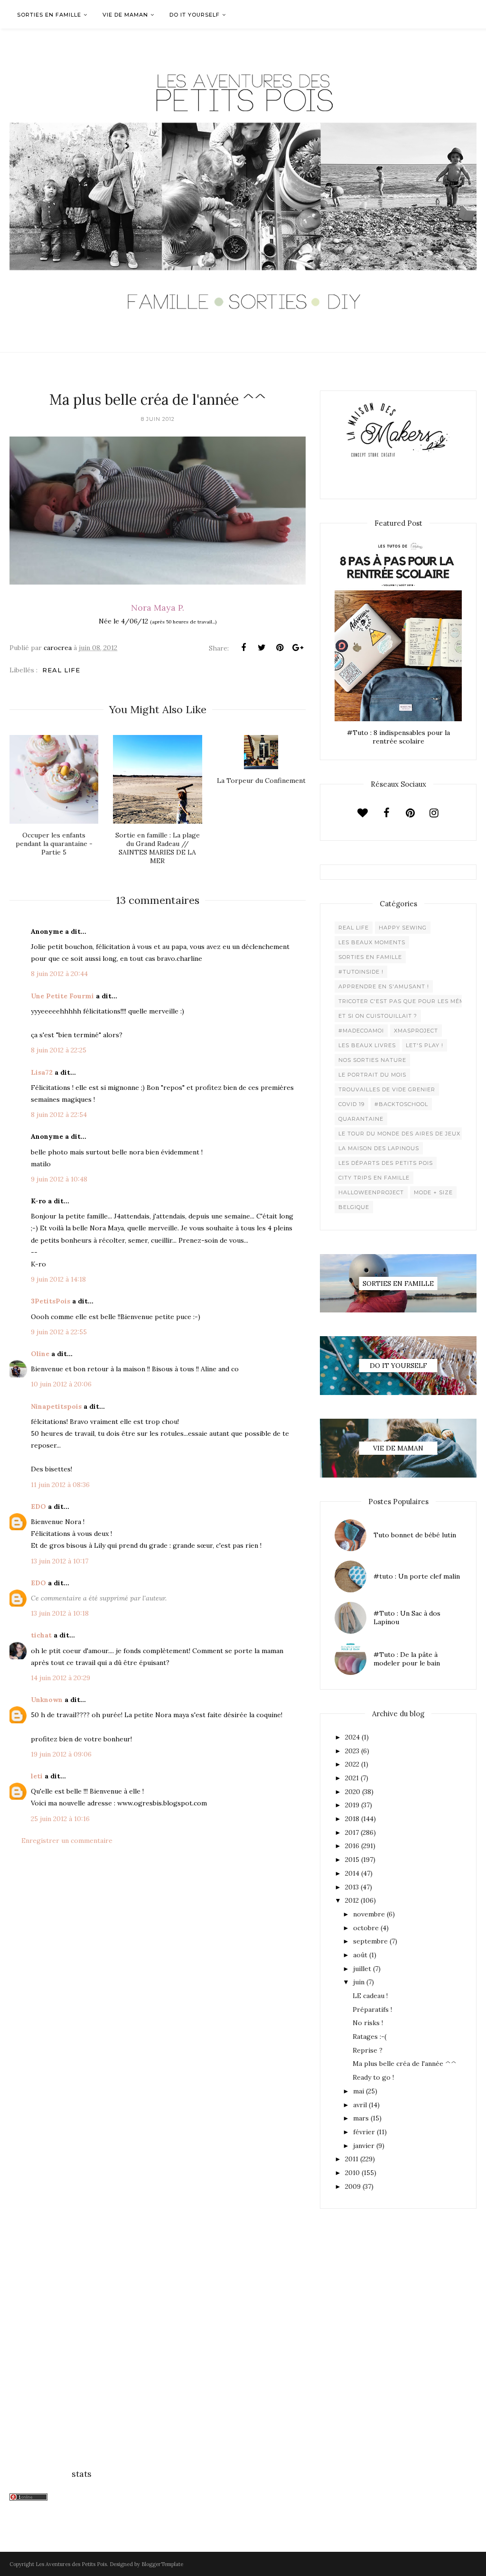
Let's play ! (425, 1045)
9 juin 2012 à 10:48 (59, 1179)
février (364, 2132)
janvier (364, 2146)
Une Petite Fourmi (62, 996)
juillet (362, 1969)
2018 (352, 1819)
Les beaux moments (372, 942)
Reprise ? (368, 2050)
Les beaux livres (367, 1045)
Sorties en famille (370, 957)
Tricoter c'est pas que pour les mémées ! (409, 1001)
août (360, 1955)
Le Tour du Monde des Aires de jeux (399, 1134)
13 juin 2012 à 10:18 (60, 1613)
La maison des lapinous (379, 1148)
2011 (352, 2159)
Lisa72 (42, 1072)
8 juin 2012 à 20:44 (59, 974)
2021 (352, 1778)
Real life (61, 670)
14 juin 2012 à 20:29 (61, 1678)
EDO (38, 1507)
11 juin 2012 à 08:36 (60, 1485)
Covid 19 (351, 1104)
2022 (352, 1764)
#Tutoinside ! (361, 972)
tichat (41, 1635)
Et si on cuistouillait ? (378, 1016)
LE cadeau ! (370, 1996)
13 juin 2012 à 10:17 (60, 1561)
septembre (370, 1941)
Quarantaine (361, 1119)
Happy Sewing (403, 928)
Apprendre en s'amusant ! (384, 986)
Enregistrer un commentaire (67, 1841)
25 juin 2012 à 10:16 (60, 1819)
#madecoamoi (361, 1031)
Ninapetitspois (56, 1406)
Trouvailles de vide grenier (387, 1089)
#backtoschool (401, 1104)
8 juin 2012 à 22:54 (59, 1115)
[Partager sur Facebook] (243, 648)
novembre (369, 1914)
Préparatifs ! (372, 2009)
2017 (352, 1832)
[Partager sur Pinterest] (280, 648)
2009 (353, 2186)
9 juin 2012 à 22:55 (59, 1332)
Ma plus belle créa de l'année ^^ (405, 2064)
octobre (366, 1928)
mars (361, 2118)
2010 (352, 2173)
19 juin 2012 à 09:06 (61, 1754)
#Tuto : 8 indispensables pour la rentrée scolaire (398, 737)
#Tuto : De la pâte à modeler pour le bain (407, 1659)
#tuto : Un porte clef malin (417, 1576)
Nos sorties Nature (372, 1060)
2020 (353, 1792)
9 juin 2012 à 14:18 (58, 1279)
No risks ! (368, 2023)
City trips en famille (374, 1178)
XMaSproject (416, 1031)
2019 (352, 1805)
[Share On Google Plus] (298, 648)
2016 (352, 1846)
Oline (40, 1354)
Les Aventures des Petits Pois (71, 2564)
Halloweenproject (371, 1192)
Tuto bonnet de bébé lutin (415, 1535)
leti (37, 1776)
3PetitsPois (51, 1301)
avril (360, 2105)
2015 (352, 1860)
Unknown (47, 1700)
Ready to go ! (373, 2077)
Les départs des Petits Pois (386, 1163)
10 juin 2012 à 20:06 (61, 1384)
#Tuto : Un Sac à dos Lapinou (407, 1618)
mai (359, 2091)
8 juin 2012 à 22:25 (59, 1050)
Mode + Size (433, 1192)
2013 (352, 1887)
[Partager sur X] (262, 648)
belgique (354, 1207)
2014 (352, 1873)
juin (359, 1982)
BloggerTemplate (162, 2564)
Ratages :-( (369, 2037)
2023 (352, 1751)
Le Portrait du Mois (372, 1075)
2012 (352, 1900)
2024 (352, 1737)
